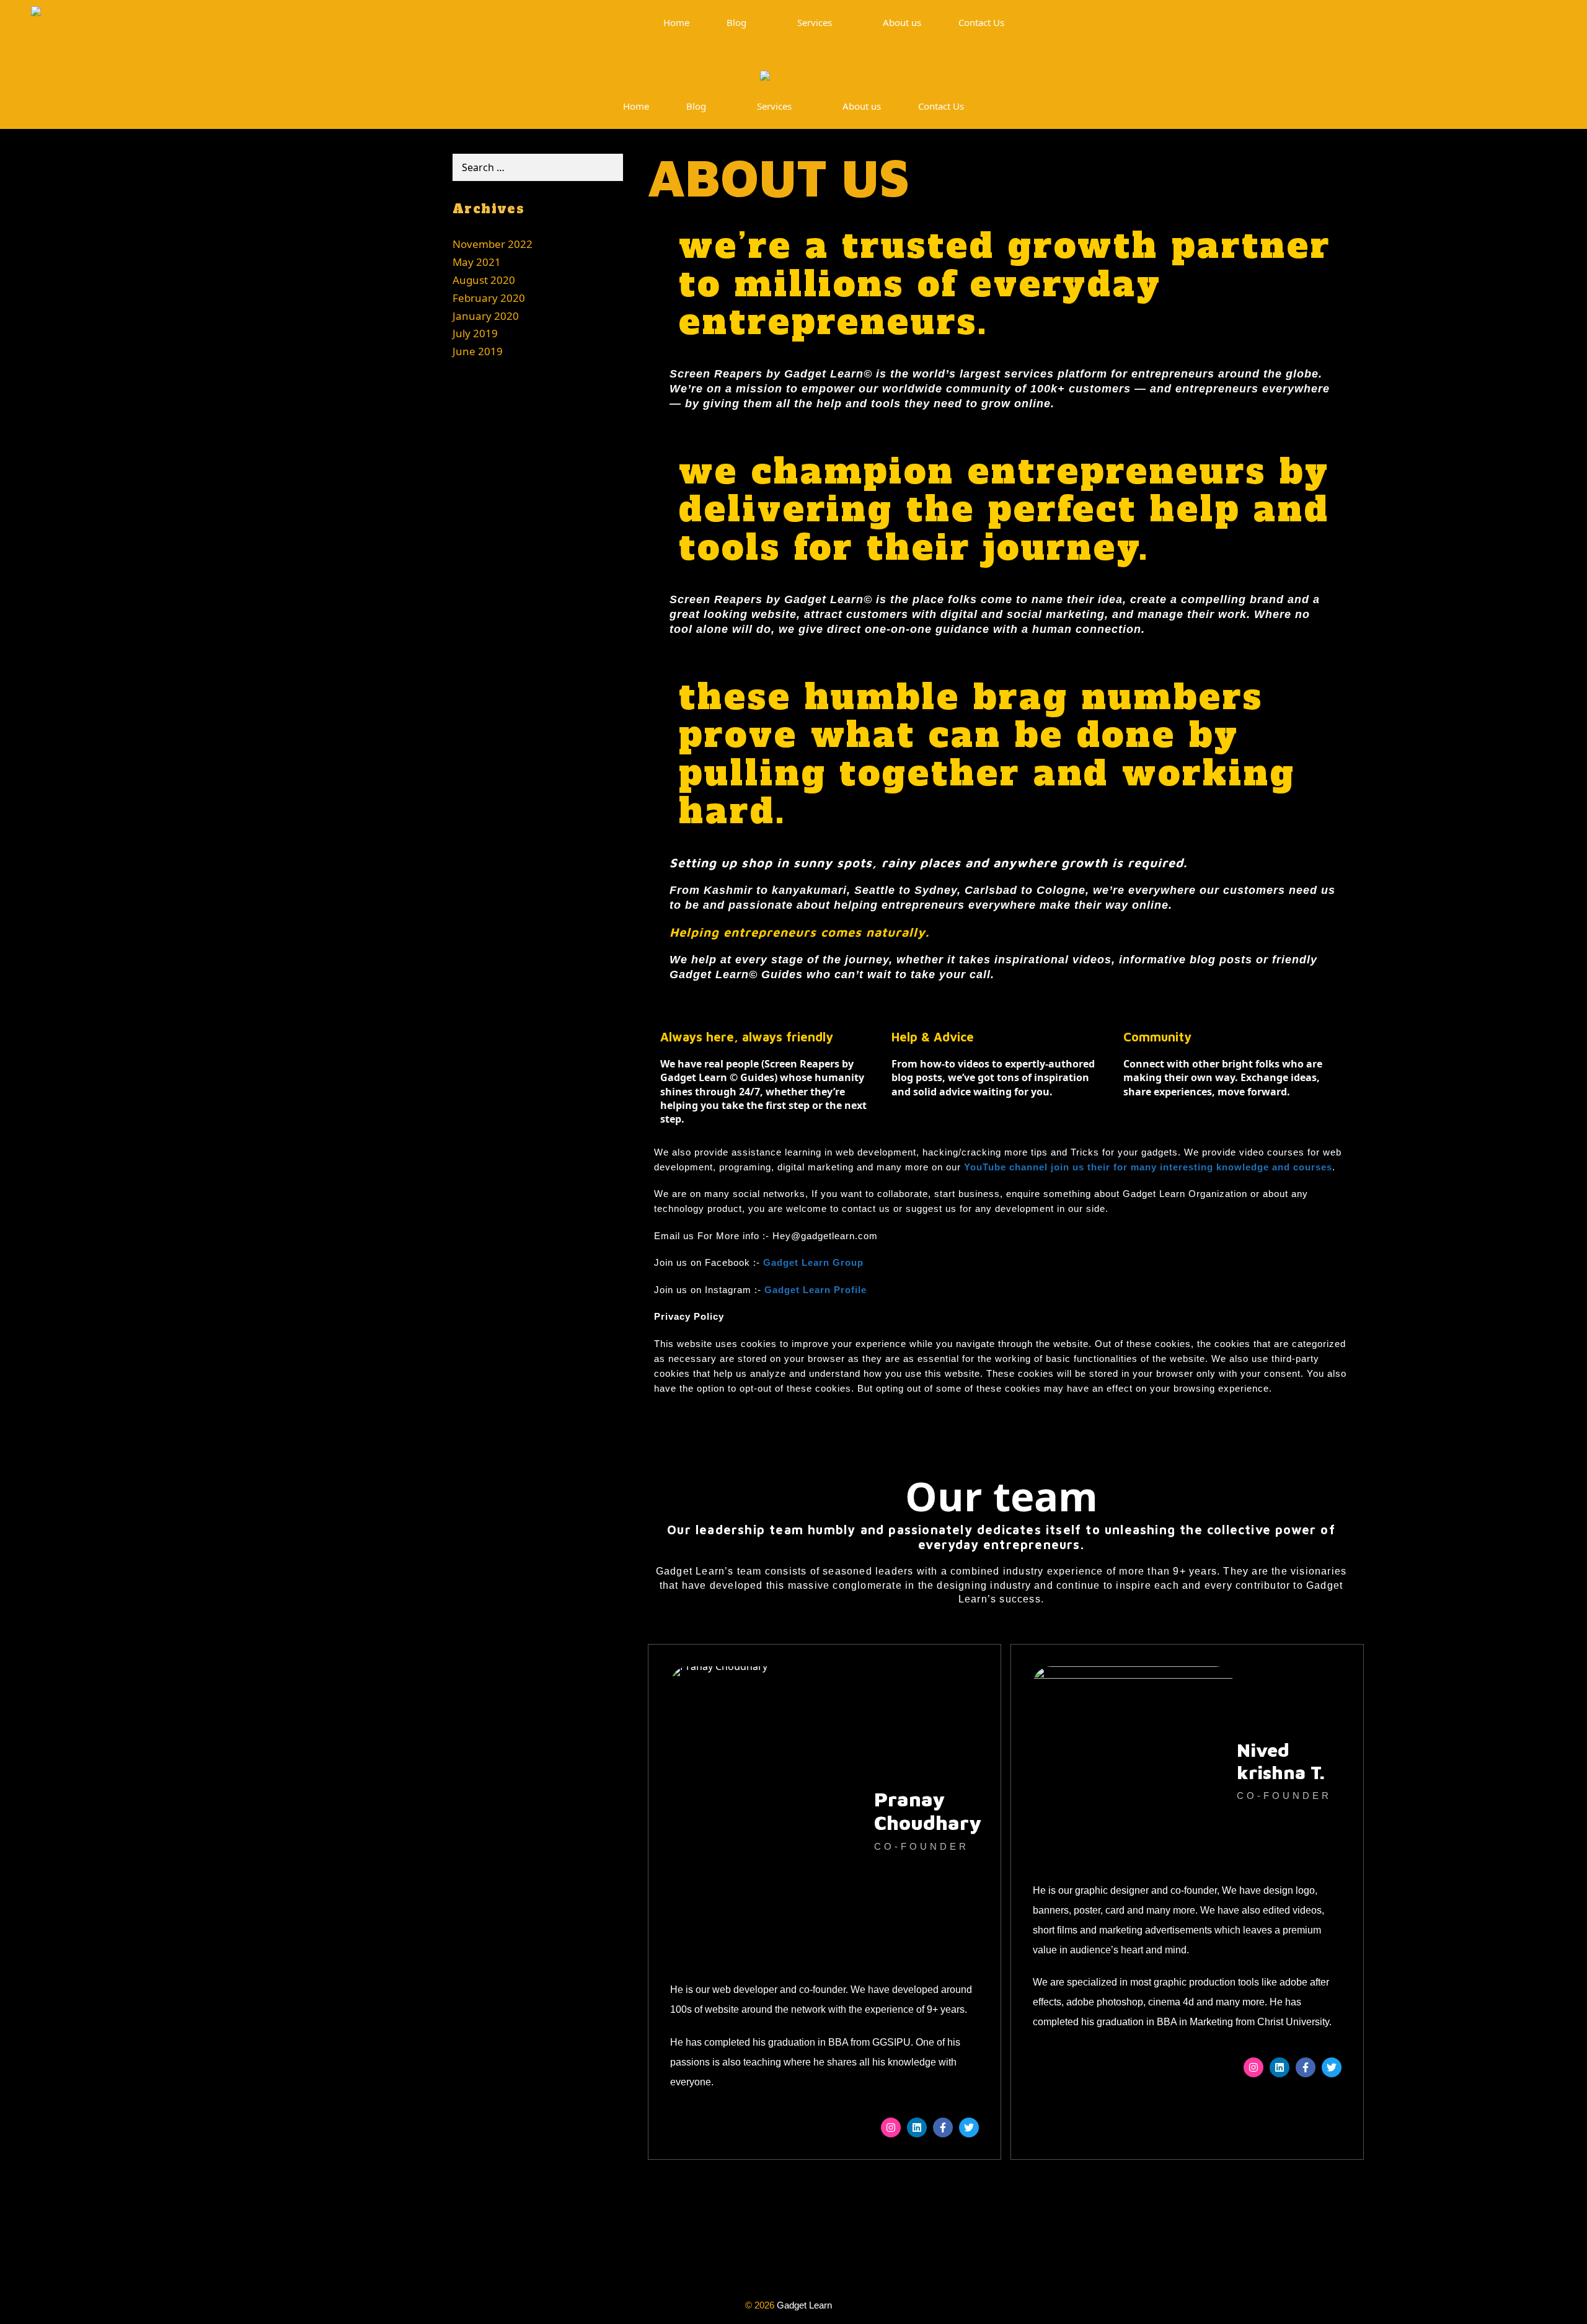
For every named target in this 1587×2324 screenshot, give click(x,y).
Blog (736, 22)
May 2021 (477, 262)
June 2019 (478, 351)
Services (815, 22)
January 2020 (486, 316)
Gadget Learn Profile (816, 1290)
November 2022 (493, 244)
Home (676, 22)
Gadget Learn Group (813, 1262)
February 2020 (489, 298)
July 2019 (475, 333)
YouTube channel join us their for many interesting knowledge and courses (1148, 1167)
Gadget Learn (804, 2305)
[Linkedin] (917, 2127)
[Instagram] (891, 2127)
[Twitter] (969, 2127)
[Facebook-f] (943, 2127)
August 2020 (484, 280)
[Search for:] (538, 167)
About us (902, 22)
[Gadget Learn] (65, 23)
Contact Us (981, 22)
